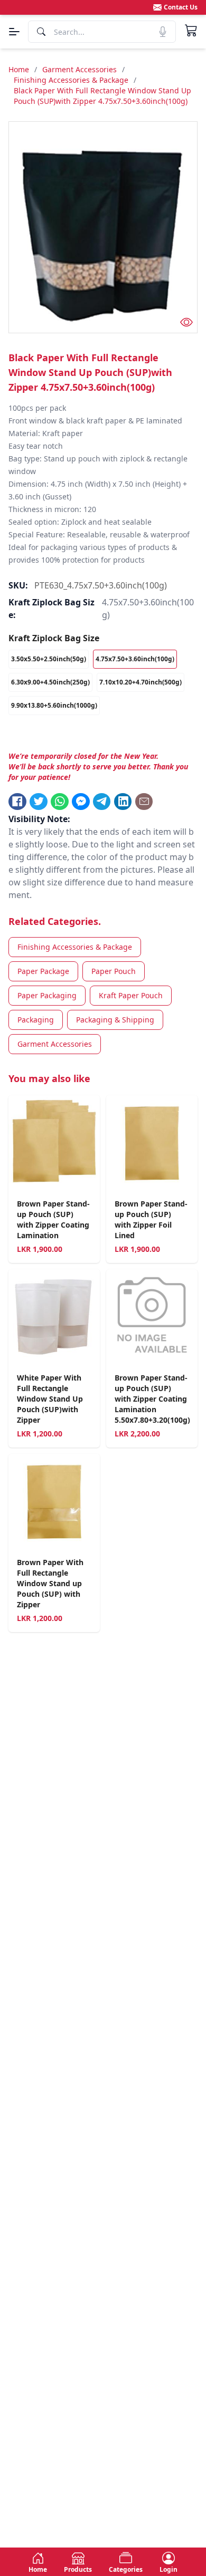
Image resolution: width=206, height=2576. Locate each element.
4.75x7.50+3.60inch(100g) (135, 659)
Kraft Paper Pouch (131, 995)
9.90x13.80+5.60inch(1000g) (54, 705)
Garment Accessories (79, 69)
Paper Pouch (114, 971)
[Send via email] (144, 802)
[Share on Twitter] (39, 802)
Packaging (36, 1020)
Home (19, 69)
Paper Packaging (47, 995)
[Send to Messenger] (81, 802)
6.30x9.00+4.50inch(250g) (50, 682)
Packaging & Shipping (115, 1020)
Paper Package (43, 971)
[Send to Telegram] (102, 802)
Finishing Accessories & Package (71, 80)
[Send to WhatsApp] (60, 802)
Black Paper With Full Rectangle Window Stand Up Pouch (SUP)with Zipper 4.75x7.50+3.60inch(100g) (102, 96)
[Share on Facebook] (17, 802)
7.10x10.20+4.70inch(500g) (141, 682)
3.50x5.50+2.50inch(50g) (49, 659)
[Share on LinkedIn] (123, 802)
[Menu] (14, 32)
